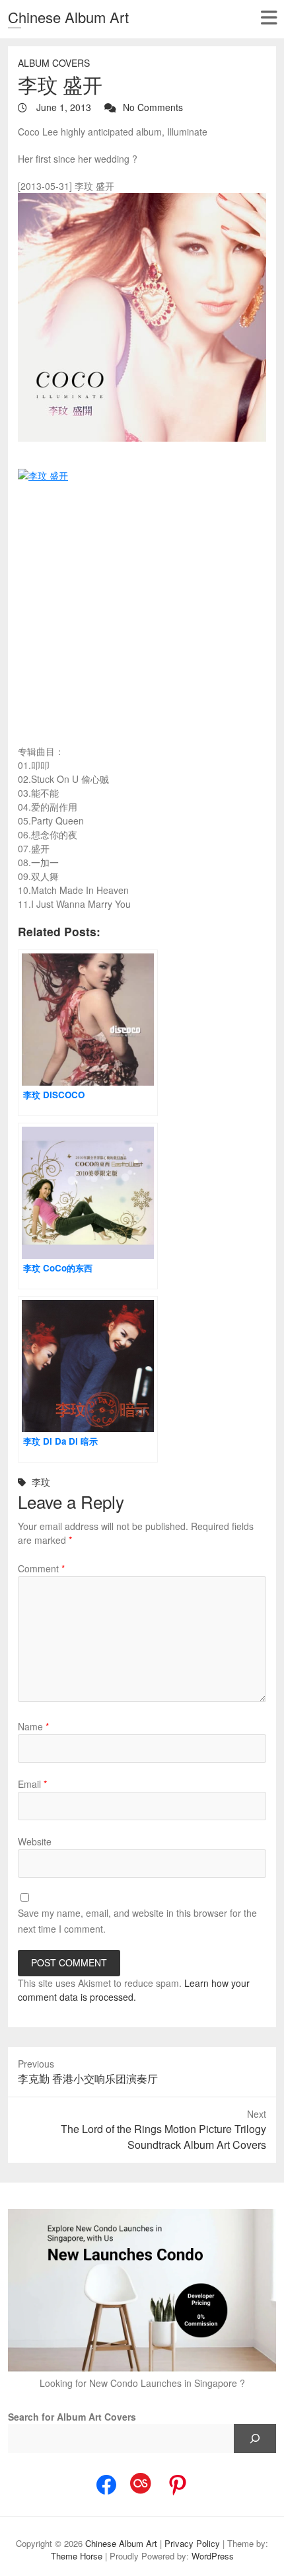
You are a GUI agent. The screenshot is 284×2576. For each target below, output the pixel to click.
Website (35, 1841)
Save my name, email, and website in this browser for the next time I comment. (137, 1921)
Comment (41, 1568)
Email (32, 1784)
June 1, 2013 (62, 107)
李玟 (41, 1482)
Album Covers (54, 63)
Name (33, 1726)
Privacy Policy (192, 2543)
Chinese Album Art (68, 17)
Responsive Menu (268, 18)
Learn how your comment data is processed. (134, 1990)
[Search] (255, 2438)
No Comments (153, 107)
